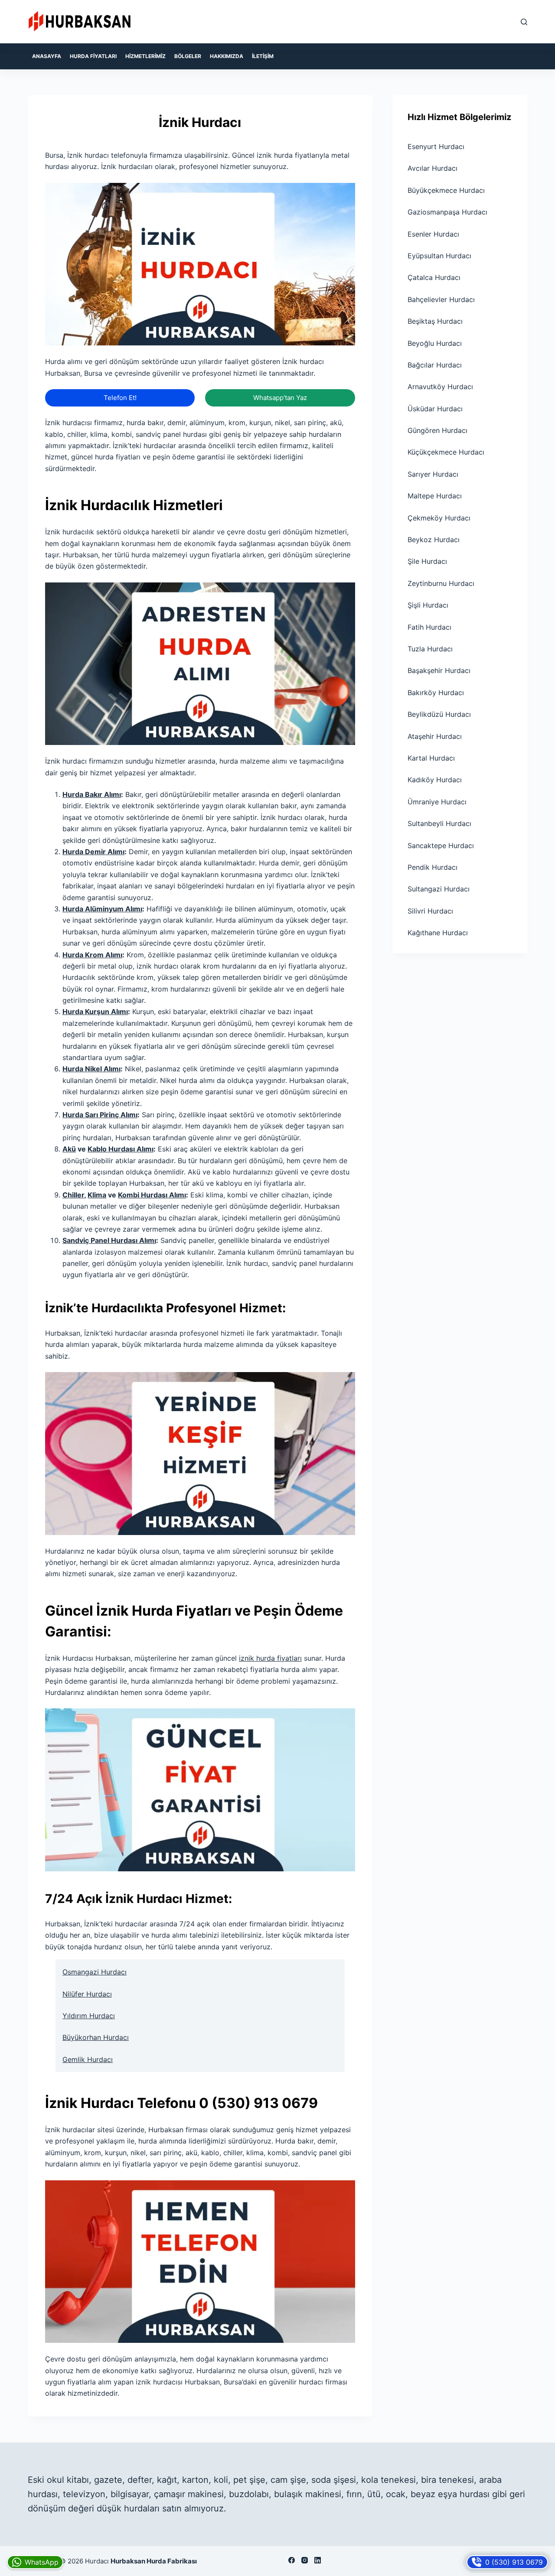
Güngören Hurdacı (437, 430)
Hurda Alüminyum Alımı (102, 909)
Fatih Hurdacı (429, 627)
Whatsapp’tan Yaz (280, 398)
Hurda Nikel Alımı (91, 1069)
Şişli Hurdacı (428, 605)
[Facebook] (292, 2560)
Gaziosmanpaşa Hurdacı (447, 212)
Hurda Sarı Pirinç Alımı (100, 1115)
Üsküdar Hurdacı (435, 409)
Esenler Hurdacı (433, 234)
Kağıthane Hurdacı (438, 933)
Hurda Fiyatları (93, 56)
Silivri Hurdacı (430, 911)
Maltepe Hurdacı (435, 496)
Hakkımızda (227, 56)
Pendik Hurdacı (433, 867)
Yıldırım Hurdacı (89, 2016)
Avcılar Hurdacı (433, 168)
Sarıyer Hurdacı (433, 474)
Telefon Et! (120, 398)
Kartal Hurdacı (431, 758)
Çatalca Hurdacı (434, 277)
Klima (97, 1195)
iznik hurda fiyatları (270, 1658)
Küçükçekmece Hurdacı (446, 452)
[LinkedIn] (318, 2560)
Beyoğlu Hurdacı (435, 343)
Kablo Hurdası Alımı (121, 1149)
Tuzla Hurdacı (430, 649)
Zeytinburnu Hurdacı (441, 583)
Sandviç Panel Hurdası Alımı (109, 1240)
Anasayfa (47, 56)
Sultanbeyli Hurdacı (439, 823)
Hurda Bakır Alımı (92, 794)
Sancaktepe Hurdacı (441, 846)
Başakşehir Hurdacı (439, 670)
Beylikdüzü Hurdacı (439, 714)
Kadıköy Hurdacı (435, 780)
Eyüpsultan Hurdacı (439, 256)
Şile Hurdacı (427, 561)
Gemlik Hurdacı (88, 2059)
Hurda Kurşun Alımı (95, 1012)
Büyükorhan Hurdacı (96, 2037)
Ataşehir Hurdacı (435, 736)
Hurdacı (97, 2561)
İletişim (263, 56)
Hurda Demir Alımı (93, 852)
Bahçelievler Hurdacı (441, 299)
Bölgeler (188, 56)
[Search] (524, 22)
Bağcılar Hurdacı (435, 365)
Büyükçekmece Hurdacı (446, 190)
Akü (69, 1149)
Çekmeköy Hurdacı (439, 518)
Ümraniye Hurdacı (437, 802)
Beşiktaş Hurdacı (435, 321)
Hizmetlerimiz (145, 56)
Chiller (73, 1195)
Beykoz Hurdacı (434, 540)
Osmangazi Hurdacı (95, 1972)
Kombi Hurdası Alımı (152, 1195)
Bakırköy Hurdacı (436, 693)
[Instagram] (305, 2560)
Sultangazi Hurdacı (439, 889)
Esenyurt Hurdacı (436, 146)
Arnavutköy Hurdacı (440, 387)
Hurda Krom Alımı (92, 955)
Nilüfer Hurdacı (87, 1994)
